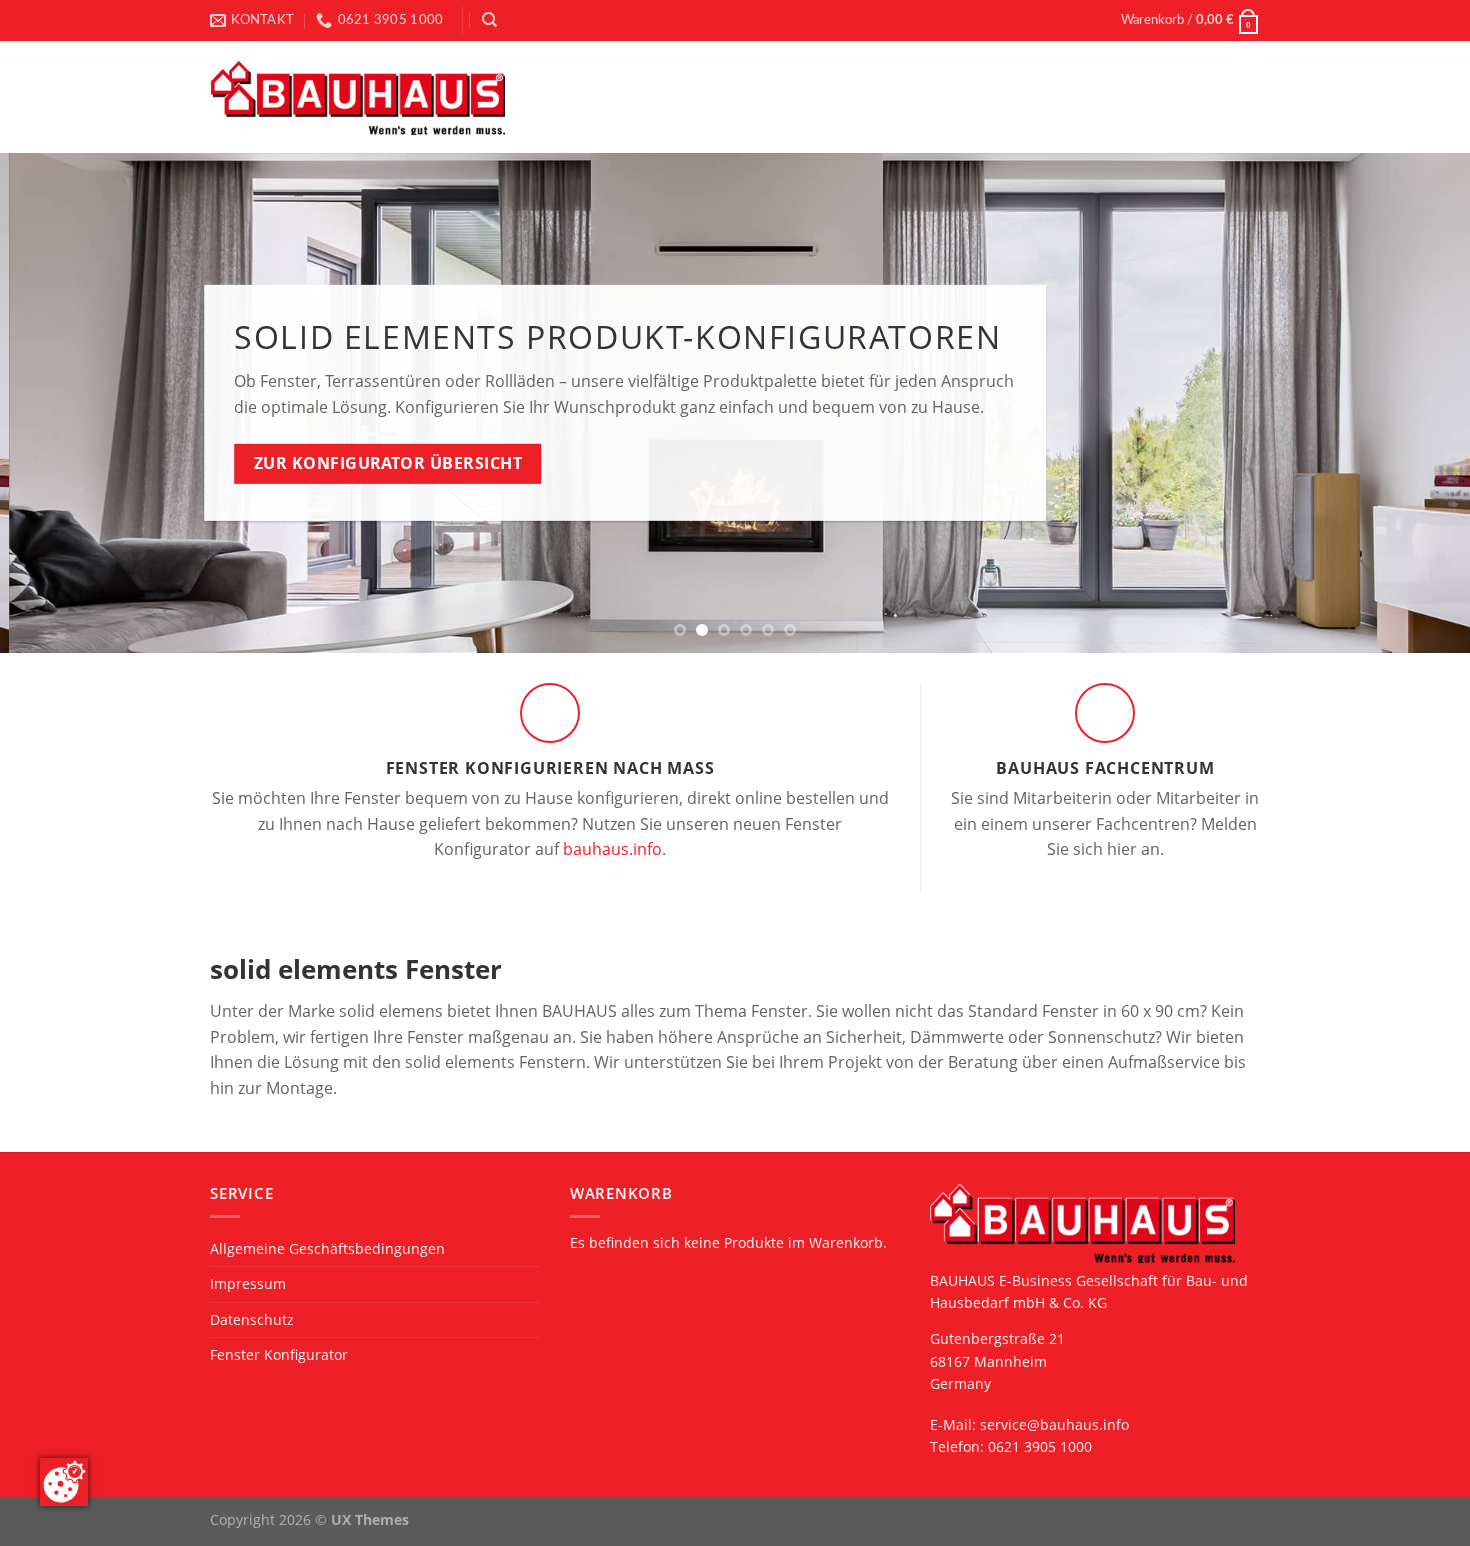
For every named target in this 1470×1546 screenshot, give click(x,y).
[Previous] (55, 403)
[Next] (1415, 403)
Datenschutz (252, 1319)
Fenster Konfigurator (279, 1354)
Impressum (248, 1283)
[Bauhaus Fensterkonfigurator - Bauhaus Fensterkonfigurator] (357, 97)
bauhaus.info (612, 849)
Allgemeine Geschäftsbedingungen (327, 1248)
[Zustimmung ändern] (64, 1482)
